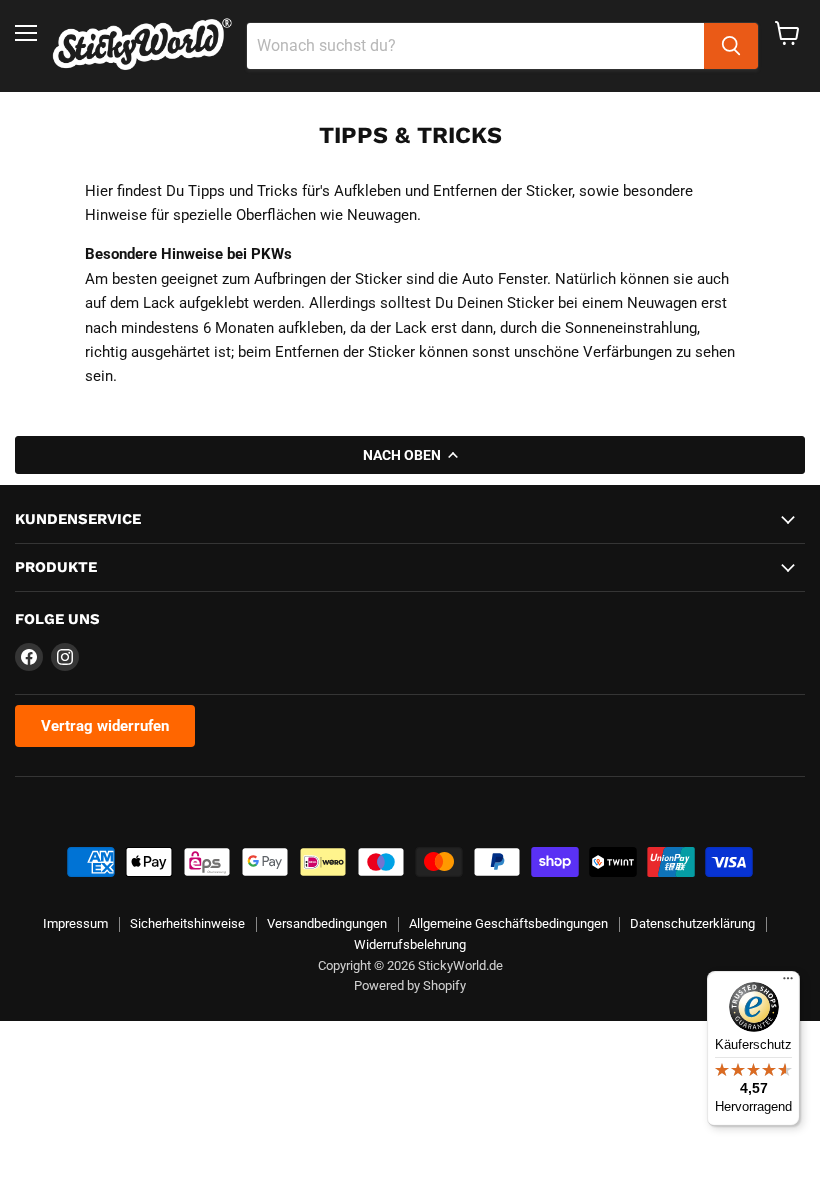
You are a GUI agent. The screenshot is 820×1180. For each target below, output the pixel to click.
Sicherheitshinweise (187, 923)
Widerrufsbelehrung (410, 944)
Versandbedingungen (327, 923)
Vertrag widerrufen (105, 726)
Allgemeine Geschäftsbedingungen (508, 923)
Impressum (75, 923)
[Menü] (788, 983)
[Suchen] (731, 46)
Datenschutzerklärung (692, 923)
